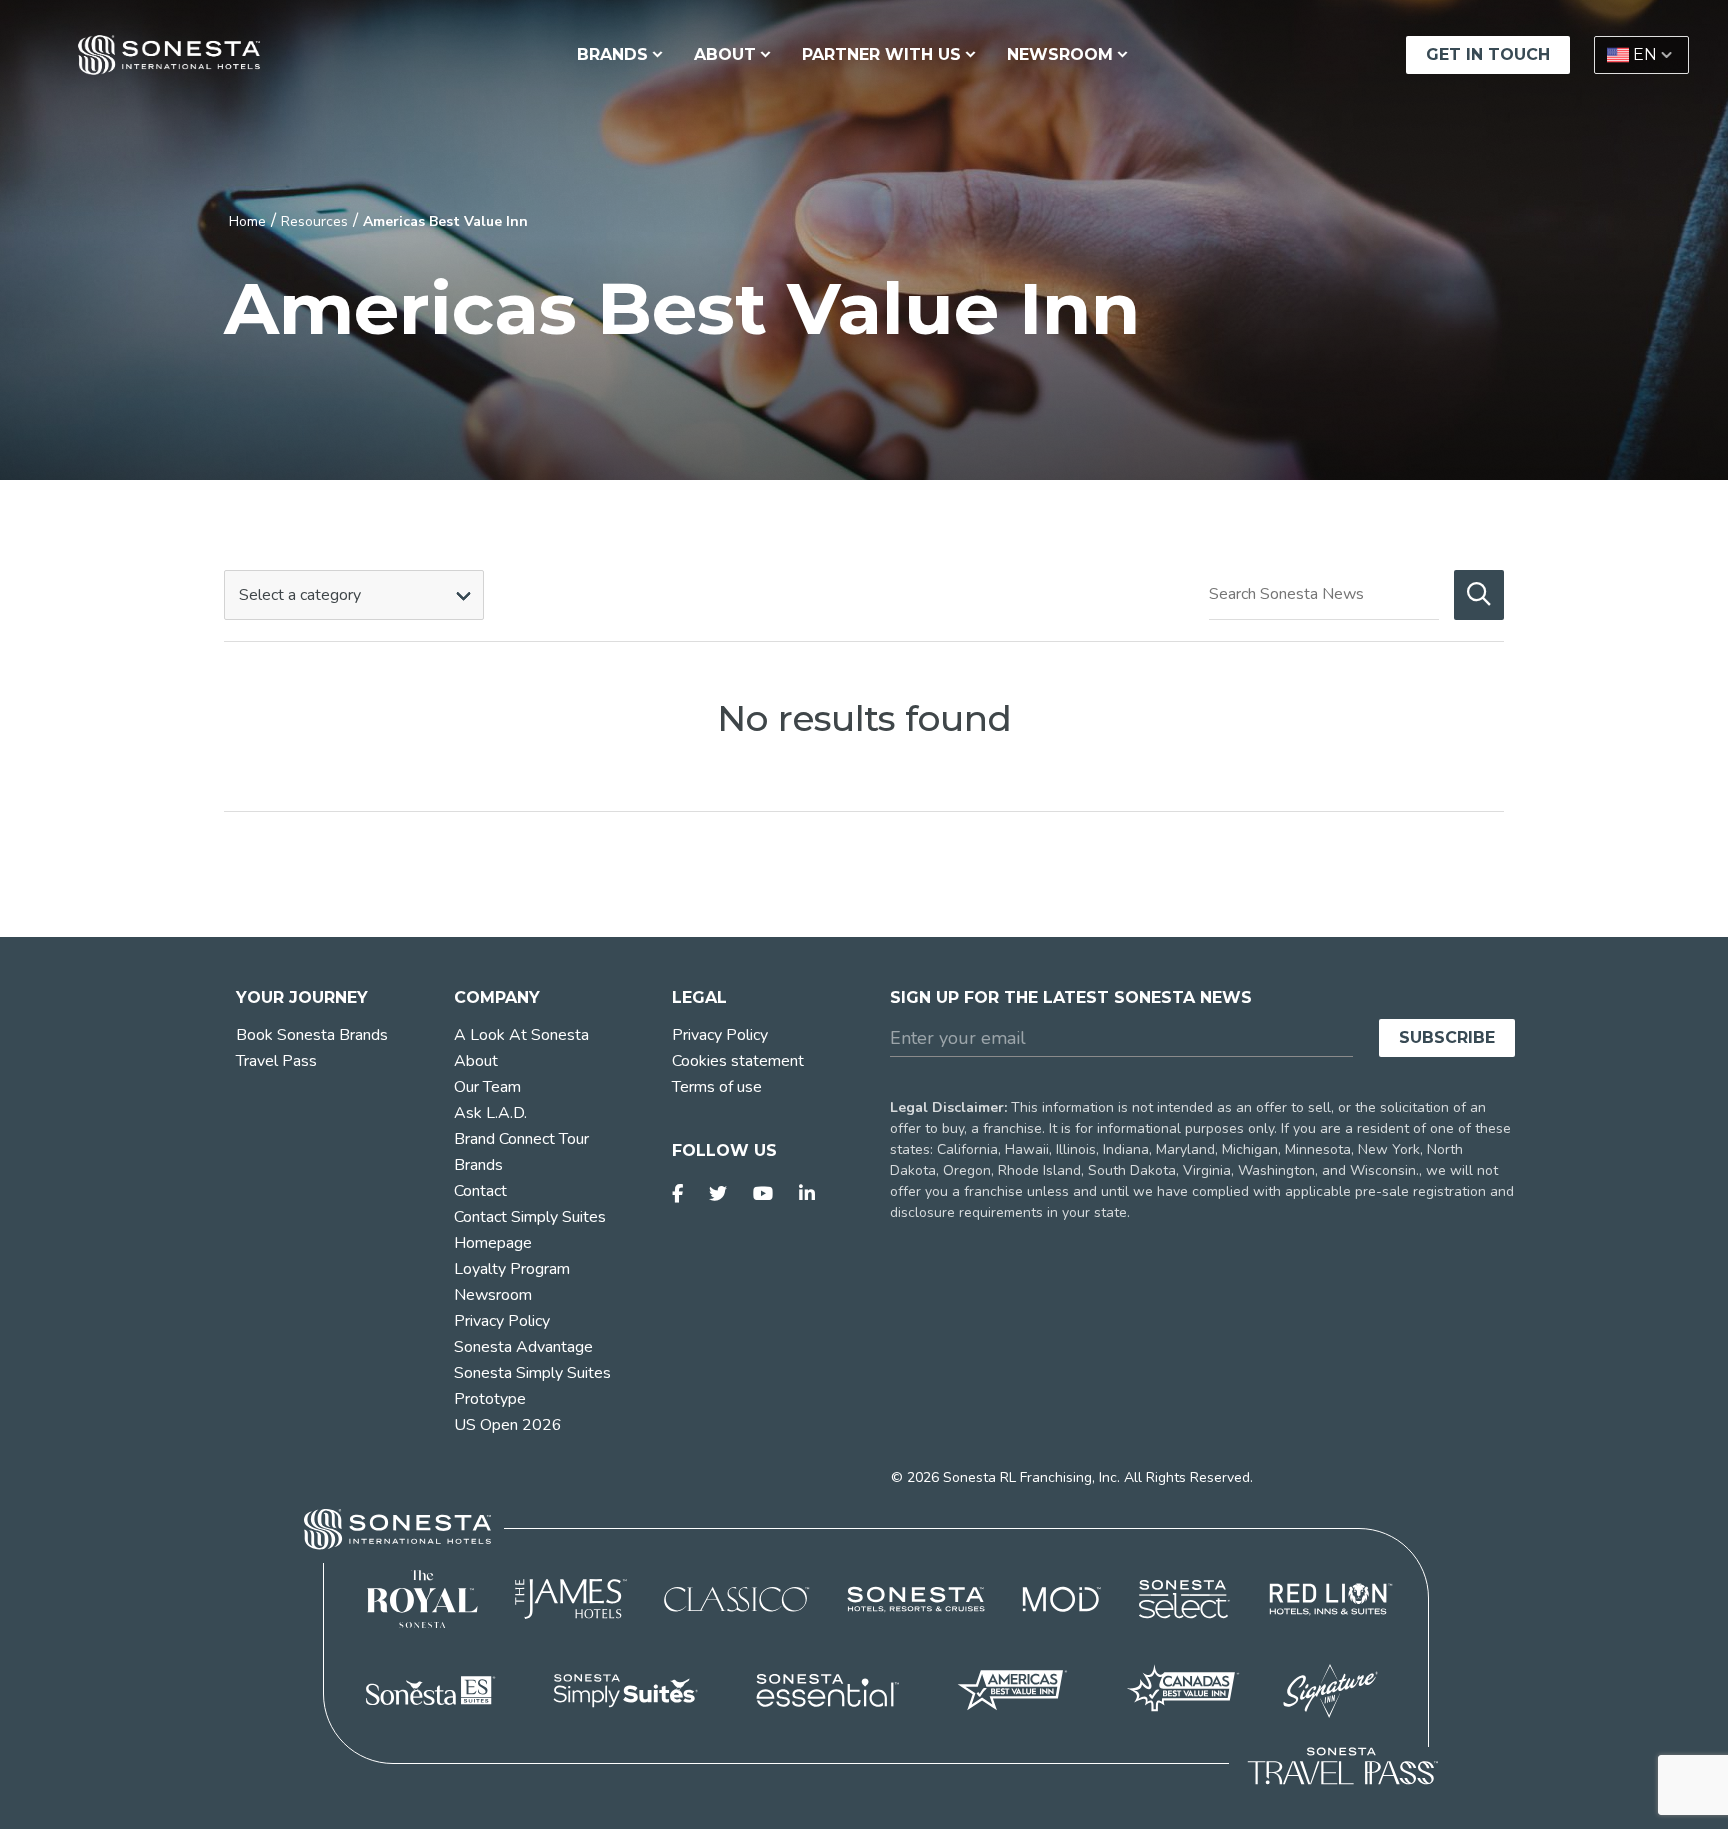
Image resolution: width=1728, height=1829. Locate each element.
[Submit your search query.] (1479, 595)
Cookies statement (738, 1061)
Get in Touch (1488, 54)
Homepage (493, 1243)
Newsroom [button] (1060, 54)
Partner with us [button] (881, 54)
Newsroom (493, 1295)
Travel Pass (276, 1061)
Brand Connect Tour (521, 1139)
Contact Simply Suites (530, 1217)
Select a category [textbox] (300, 595)
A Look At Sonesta (521, 1035)
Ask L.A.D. (490, 1113)
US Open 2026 (508, 1425)
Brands (478, 1165)
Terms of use (717, 1087)
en (1645, 54)
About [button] (725, 54)
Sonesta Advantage (523, 1347)
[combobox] (354, 595)
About (476, 1061)
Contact (480, 1191)
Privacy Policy (502, 1321)
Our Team (487, 1087)
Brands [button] (612, 54)
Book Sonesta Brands (312, 1035)
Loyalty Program (512, 1269)
